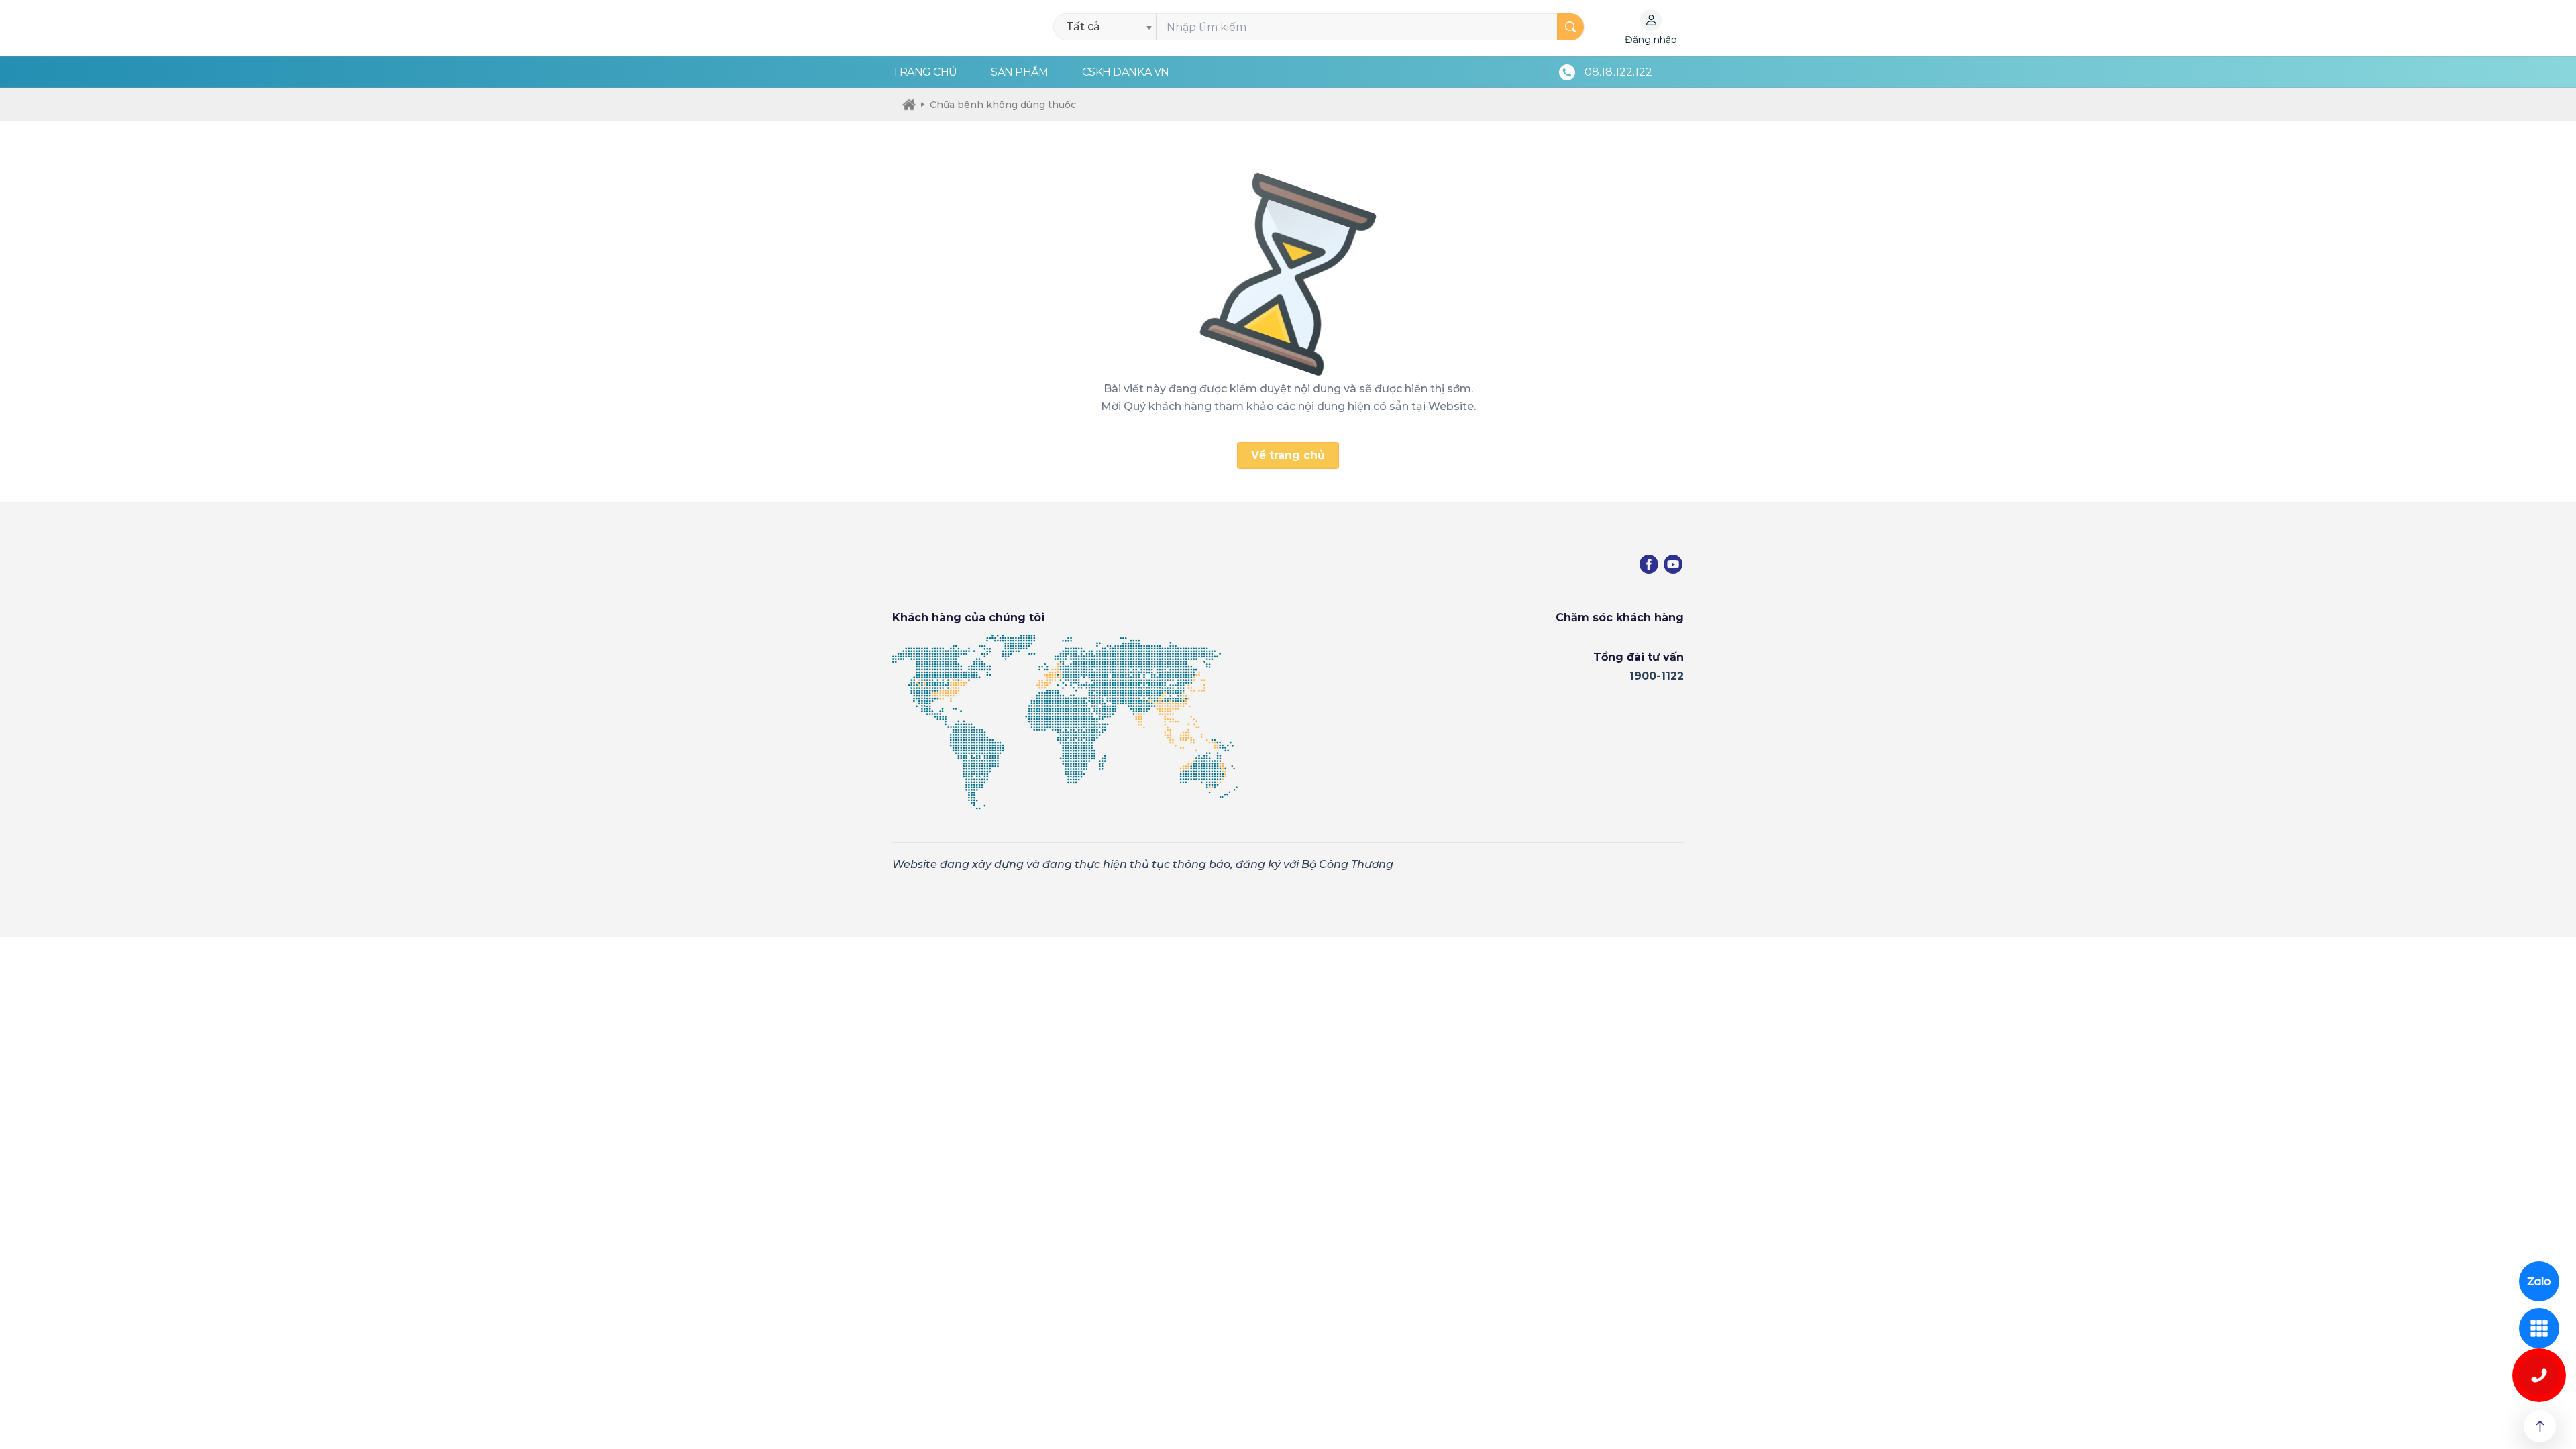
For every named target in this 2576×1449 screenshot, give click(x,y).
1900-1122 (1657, 676)
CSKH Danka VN (1126, 72)
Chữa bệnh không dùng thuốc (1003, 105)
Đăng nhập (1651, 40)
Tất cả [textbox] (1083, 26)
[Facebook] (1649, 564)
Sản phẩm (1019, 72)
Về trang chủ (1288, 455)
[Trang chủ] (909, 105)
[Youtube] (1673, 564)
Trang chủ (925, 72)
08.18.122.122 (1618, 72)
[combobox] (1109, 27)
